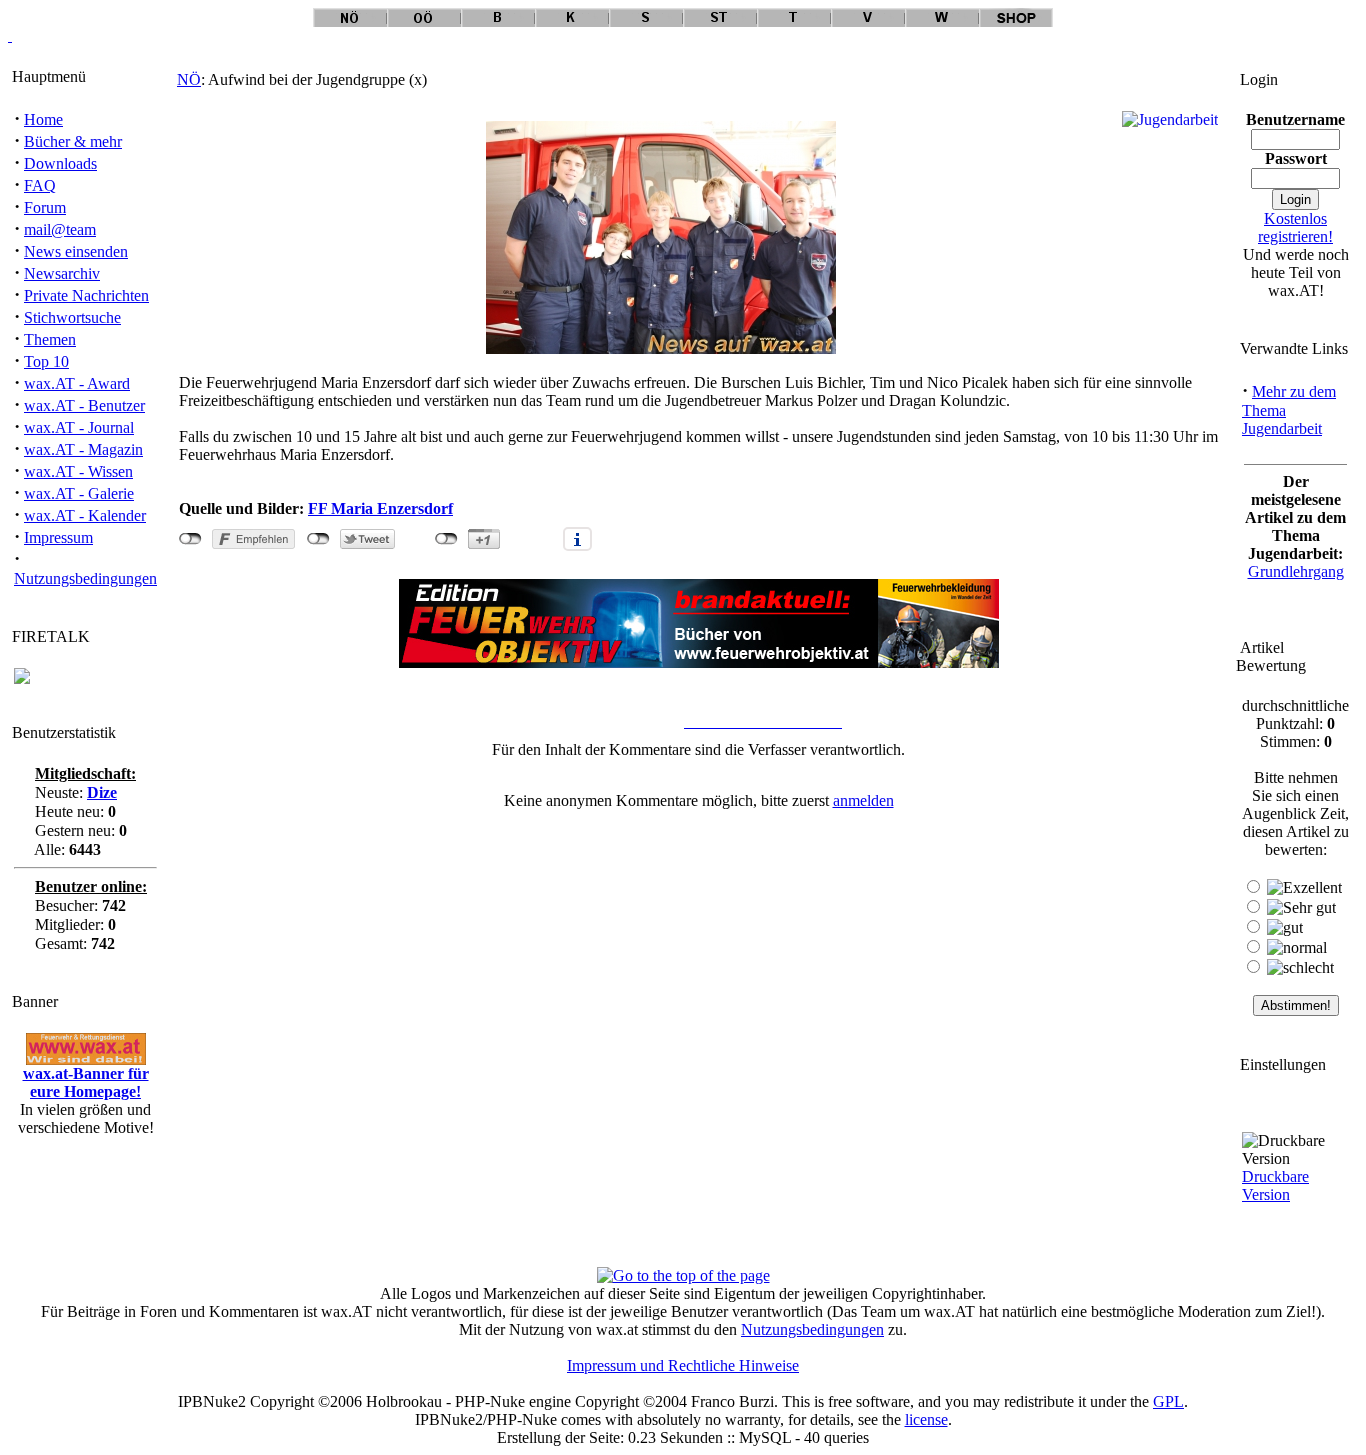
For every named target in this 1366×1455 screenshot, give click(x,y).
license (926, 1419)
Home (43, 119)
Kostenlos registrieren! (1295, 227)
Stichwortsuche (72, 317)
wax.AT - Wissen (78, 471)
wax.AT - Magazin (83, 449)
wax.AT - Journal (79, 427)
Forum (45, 207)
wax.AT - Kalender (85, 515)
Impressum (58, 537)
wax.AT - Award (77, 383)
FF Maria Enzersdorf (380, 508)
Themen (50, 339)
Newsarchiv (62, 273)
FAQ (40, 185)
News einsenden (76, 251)
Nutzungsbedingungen (85, 578)
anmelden (863, 800)
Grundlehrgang (1296, 571)
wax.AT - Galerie (79, 493)
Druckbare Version (1275, 1185)
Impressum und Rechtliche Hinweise (683, 1365)
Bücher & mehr (73, 141)
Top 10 (46, 361)
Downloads (60, 163)
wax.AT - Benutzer (84, 405)
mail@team (60, 229)
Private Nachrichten (86, 295)
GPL (1168, 1401)
